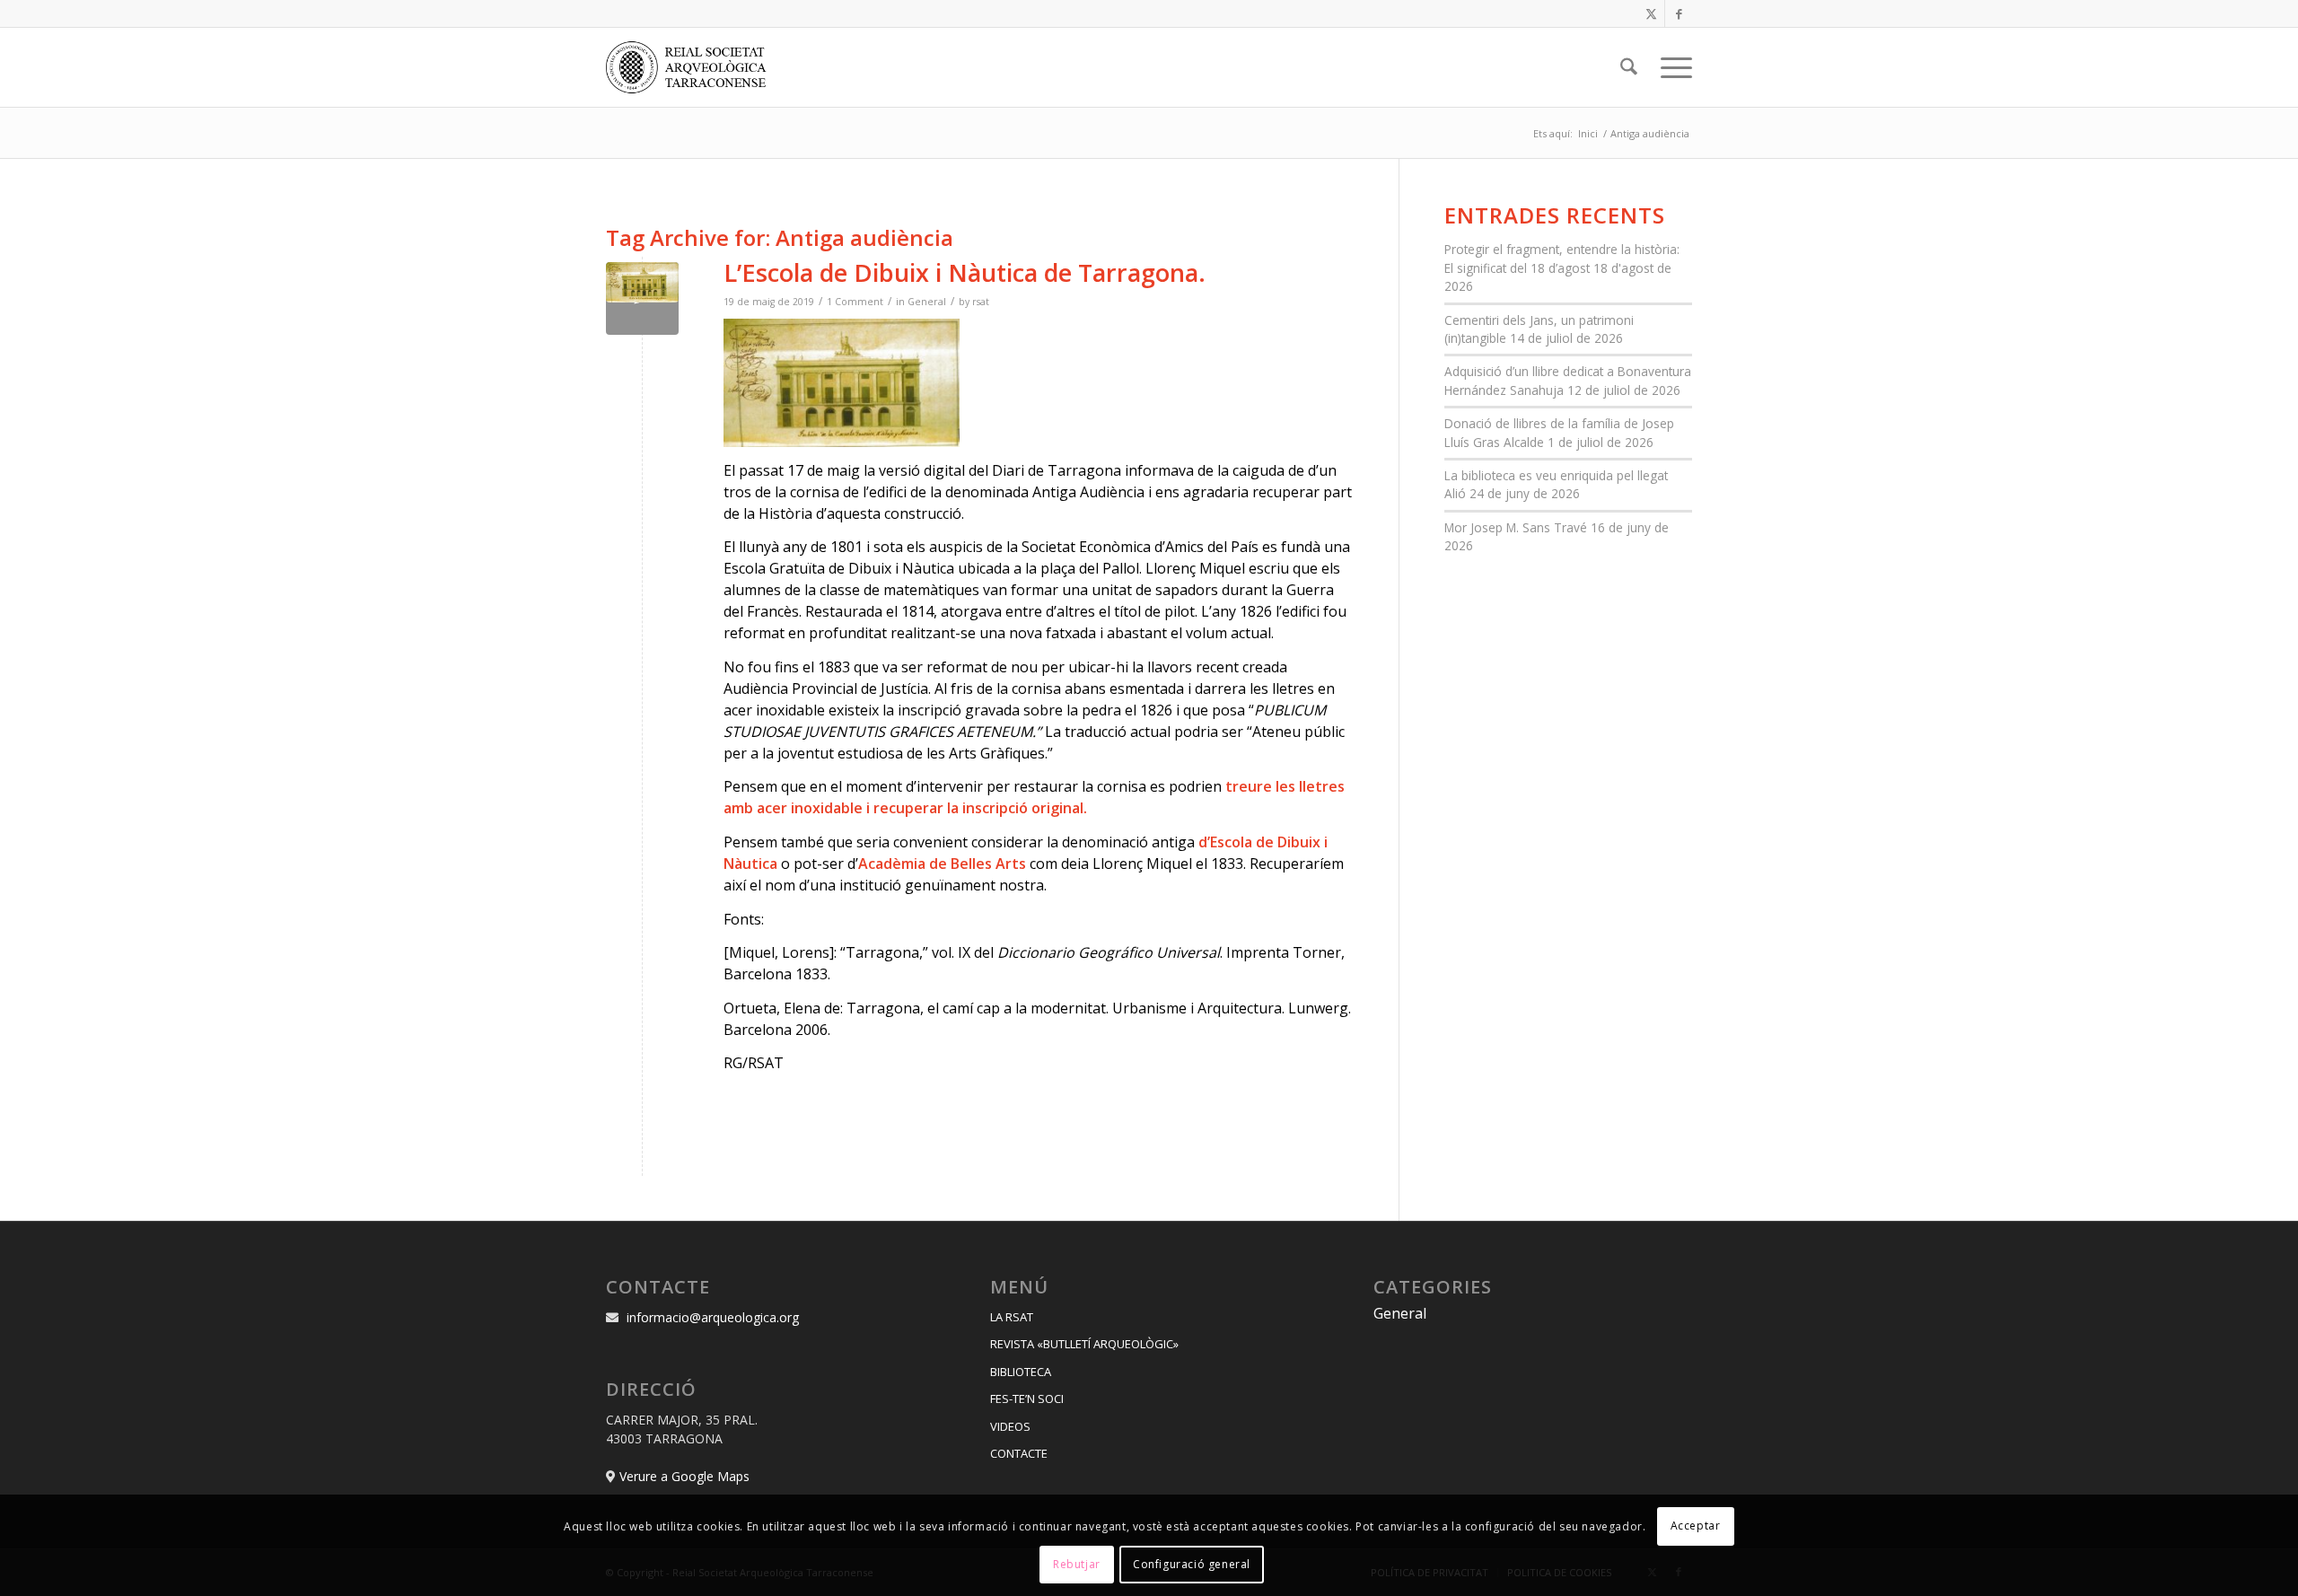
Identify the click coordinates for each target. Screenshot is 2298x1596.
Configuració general (1192, 1564)
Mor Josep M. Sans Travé (1516, 527)
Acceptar (1696, 1526)
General (927, 302)
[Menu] (1671, 67)
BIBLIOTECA (1021, 1372)
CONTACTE (1019, 1453)
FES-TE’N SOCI (1027, 1399)
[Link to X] (1651, 13)
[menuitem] (1629, 67)
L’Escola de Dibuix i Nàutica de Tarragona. (965, 272)
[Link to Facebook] (1679, 13)
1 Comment (855, 302)
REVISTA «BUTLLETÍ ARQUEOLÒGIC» (1084, 1344)
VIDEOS (1010, 1426)
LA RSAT (1012, 1317)
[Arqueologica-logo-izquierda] (692, 67)
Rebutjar (1077, 1564)
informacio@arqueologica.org (713, 1317)
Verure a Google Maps (684, 1476)
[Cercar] (1629, 67)
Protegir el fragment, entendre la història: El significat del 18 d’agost (1562, 258)
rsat (981, 302)
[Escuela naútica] (642, 298)
